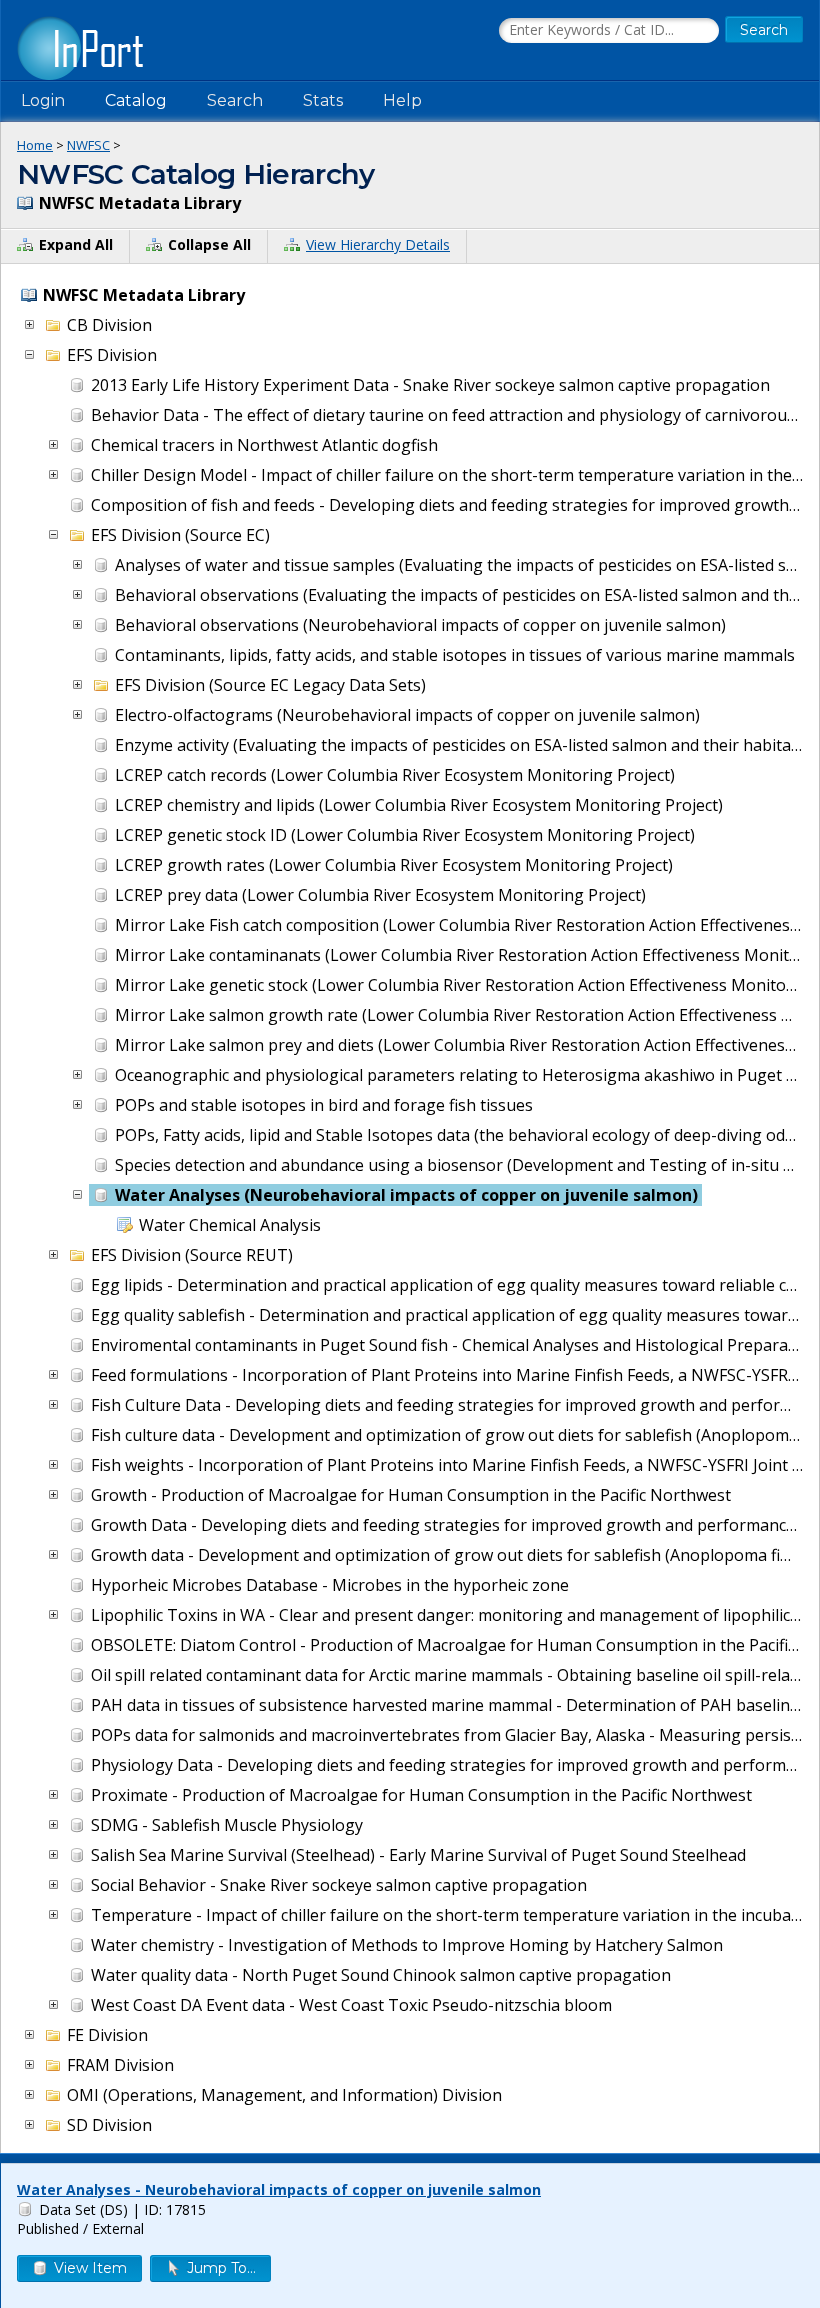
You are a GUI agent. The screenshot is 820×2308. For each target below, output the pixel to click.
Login (43, 100)
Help (402, 100)
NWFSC (88, 145)
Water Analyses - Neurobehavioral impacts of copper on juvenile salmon (279, 2189)
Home (35, 145)
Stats (323, 100)
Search (235, 100)
